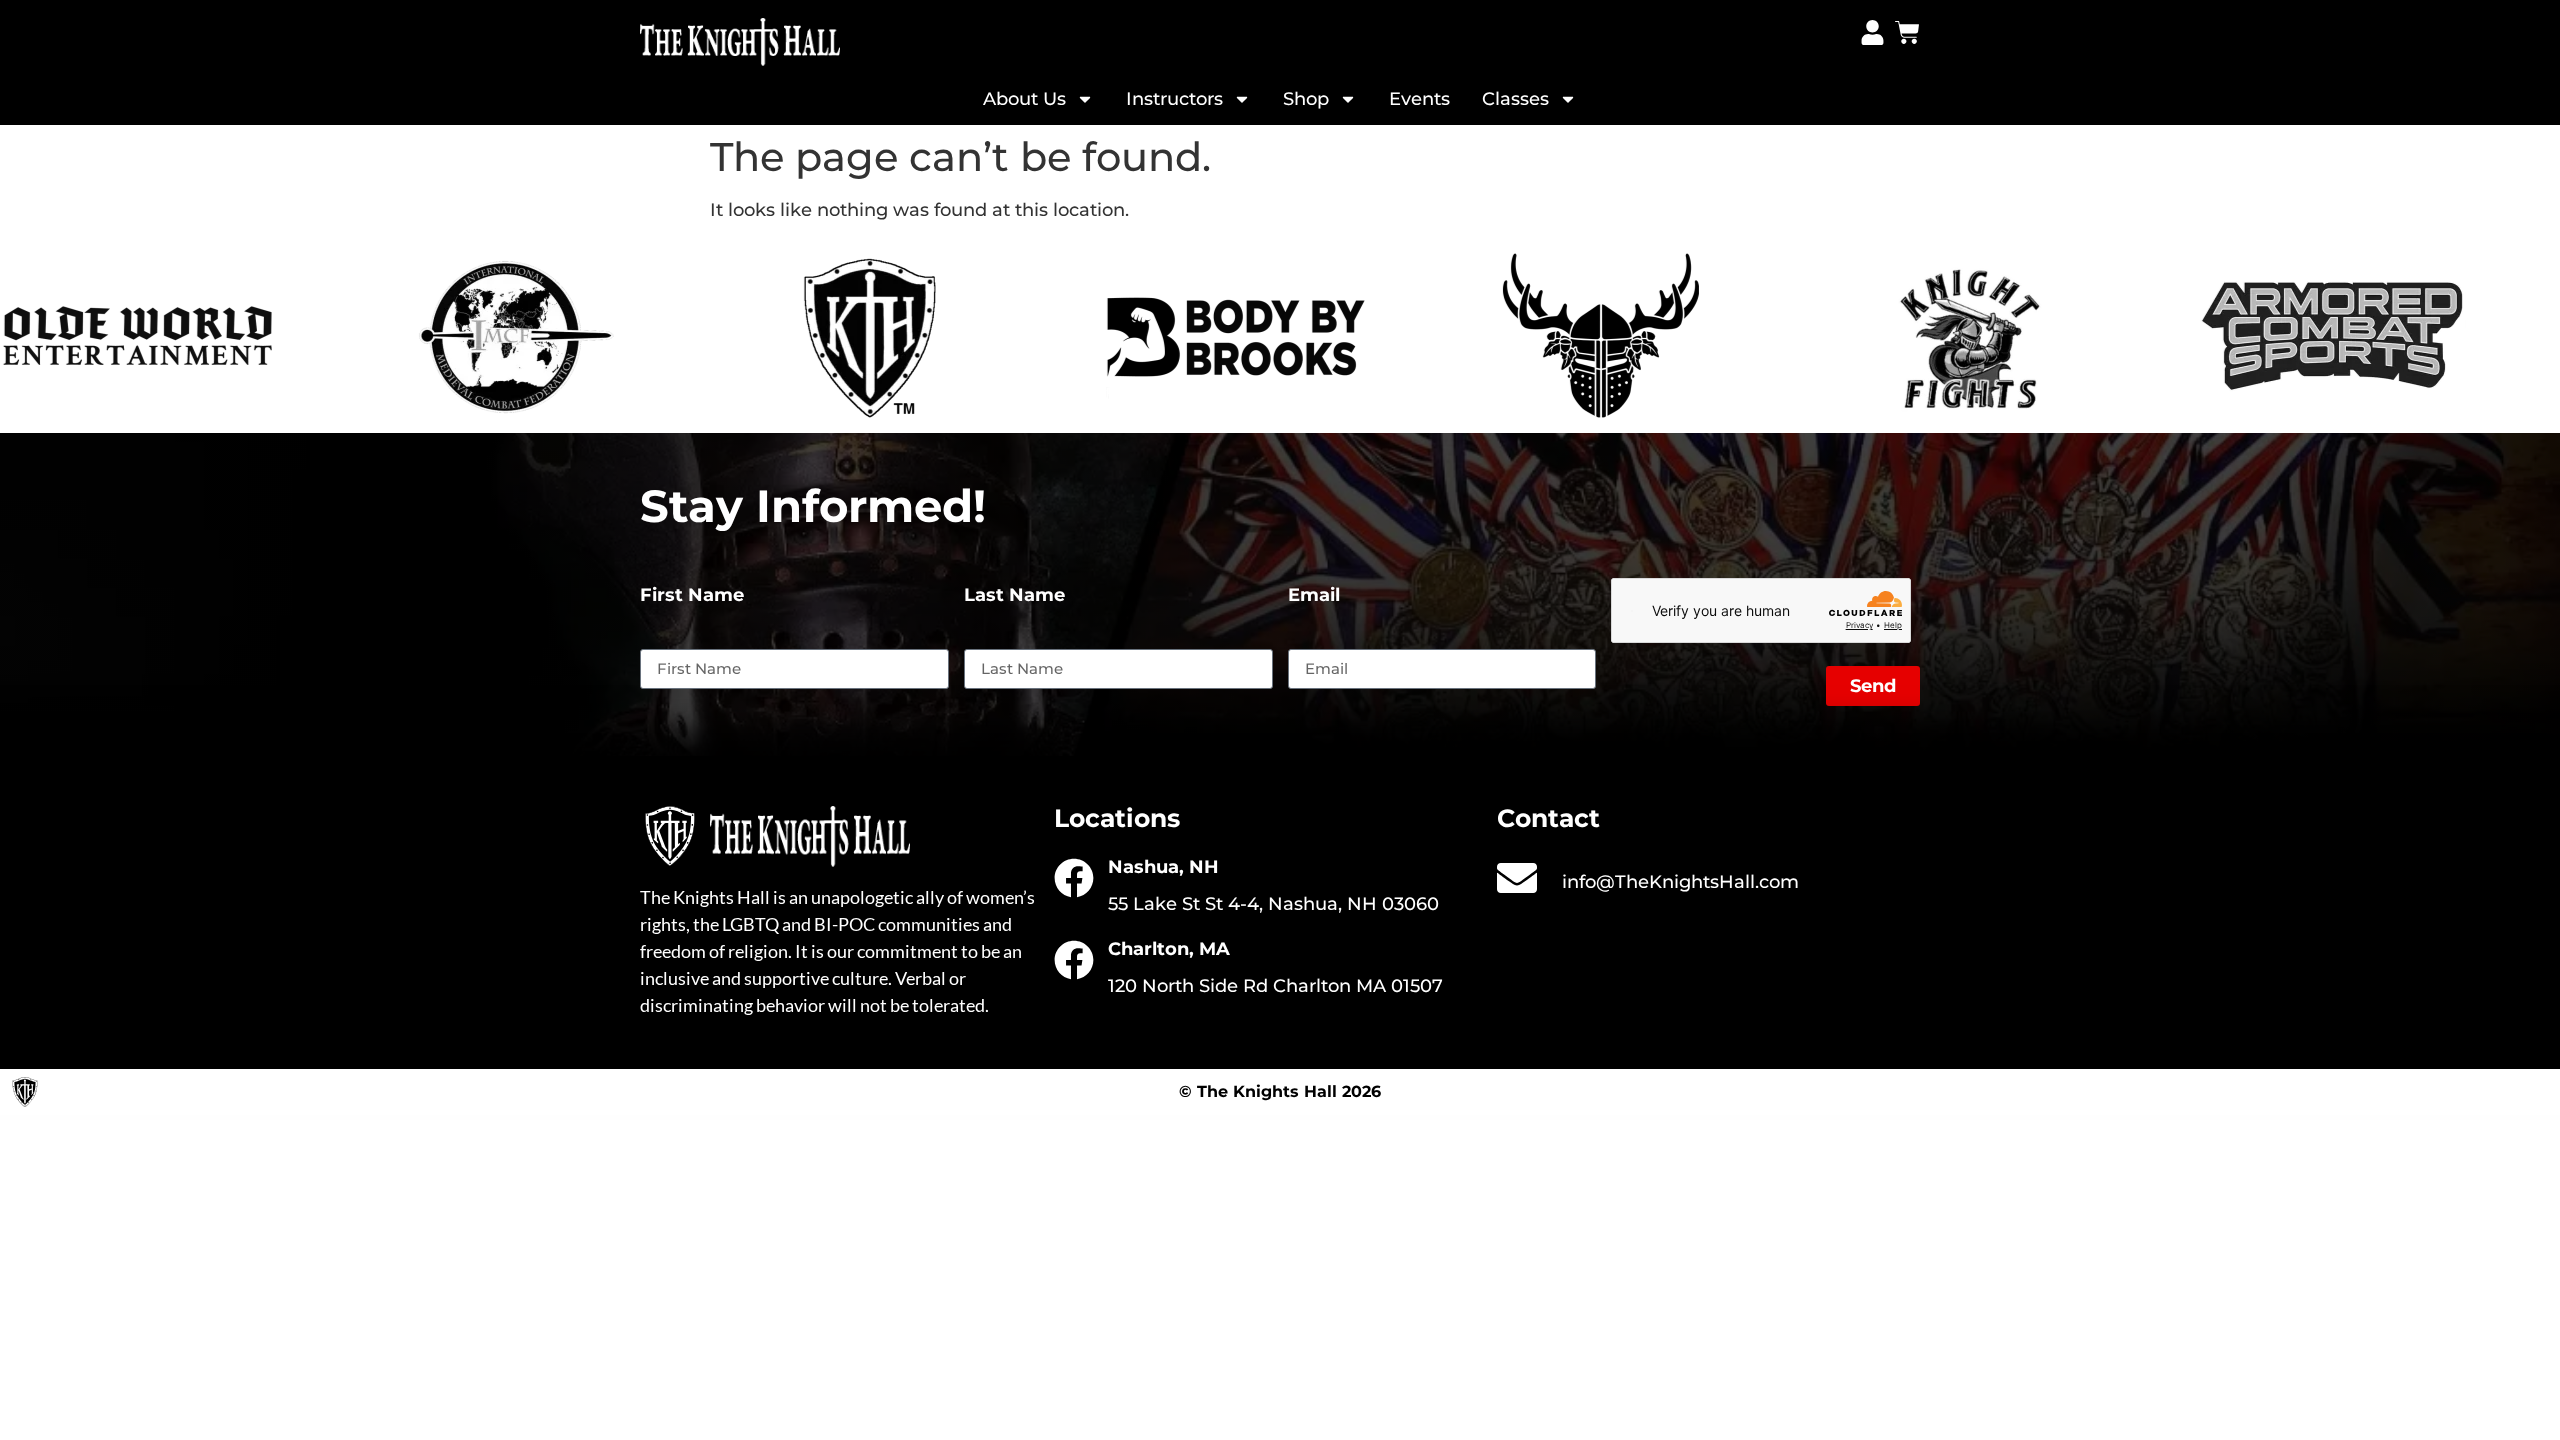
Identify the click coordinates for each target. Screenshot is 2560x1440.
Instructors (1174, 99)
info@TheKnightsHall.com (1680, 882)
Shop (1306, 99)
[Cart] (1907, 32)
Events (1419, 99)
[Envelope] (1517, 878)
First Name (692, 596)
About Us (1024, 99)
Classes (1515, 99)
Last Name (1014, 596)
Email (1314, 596)
